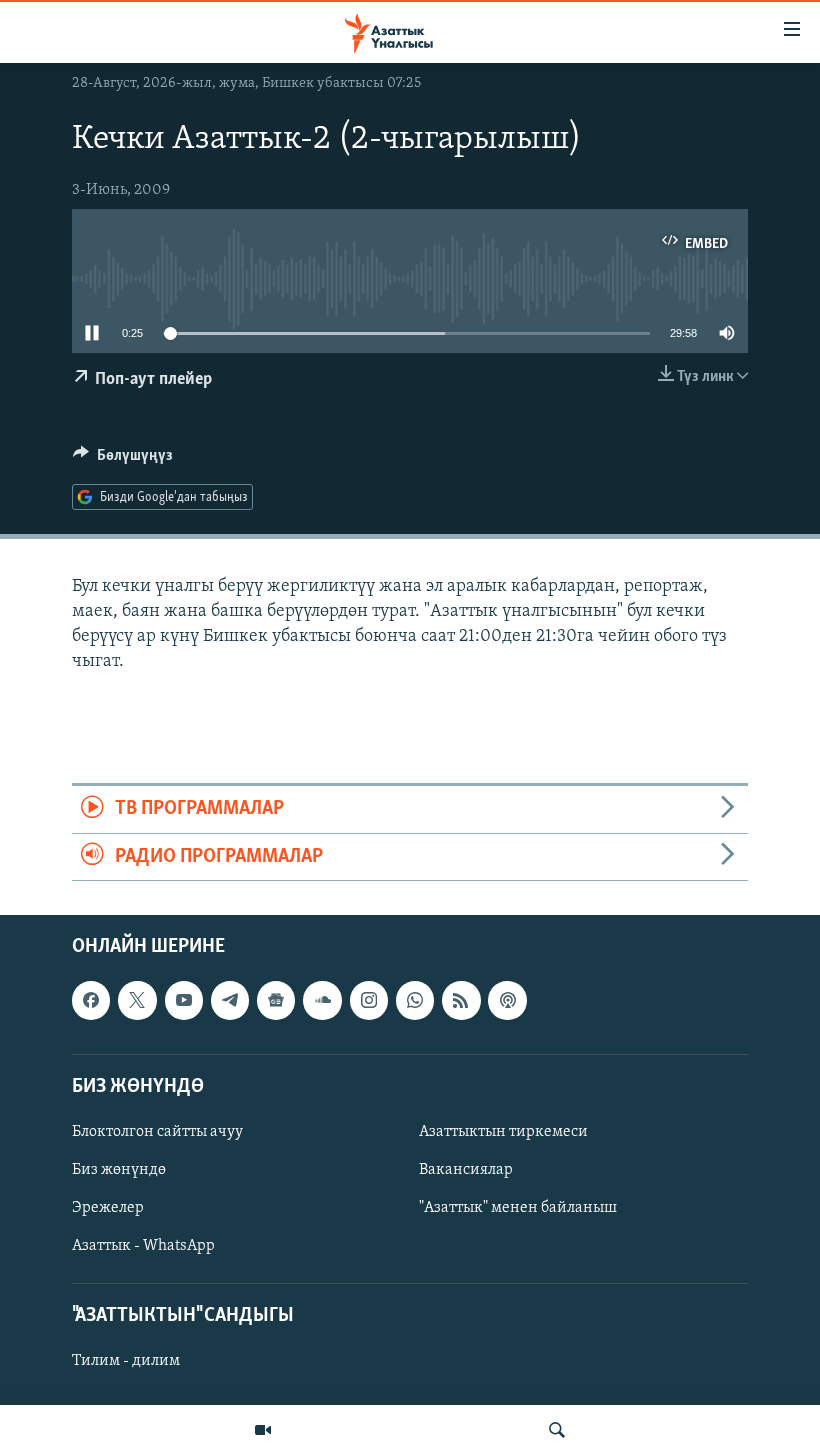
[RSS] (461, 1000)
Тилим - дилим (126, 1362)
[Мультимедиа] (263, 1430)
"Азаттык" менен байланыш (518, 1208)
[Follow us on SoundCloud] (322, 1000)
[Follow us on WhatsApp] (415, 1000)
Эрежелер (108, 1208)
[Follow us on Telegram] (230, 1000)
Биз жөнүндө (119, 1170)
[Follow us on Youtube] (184, 1000)
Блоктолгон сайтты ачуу (157, 1132)
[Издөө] (557, 1430)
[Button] (123, 460)
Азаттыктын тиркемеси (503, 1132)
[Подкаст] (507, 1000)
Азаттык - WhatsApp (143, 1246)
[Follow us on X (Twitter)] (137, 1000)
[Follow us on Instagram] (369, 1000)
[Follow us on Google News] (276, 1000)
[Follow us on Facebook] (91, 1000)
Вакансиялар (466, 1170)
